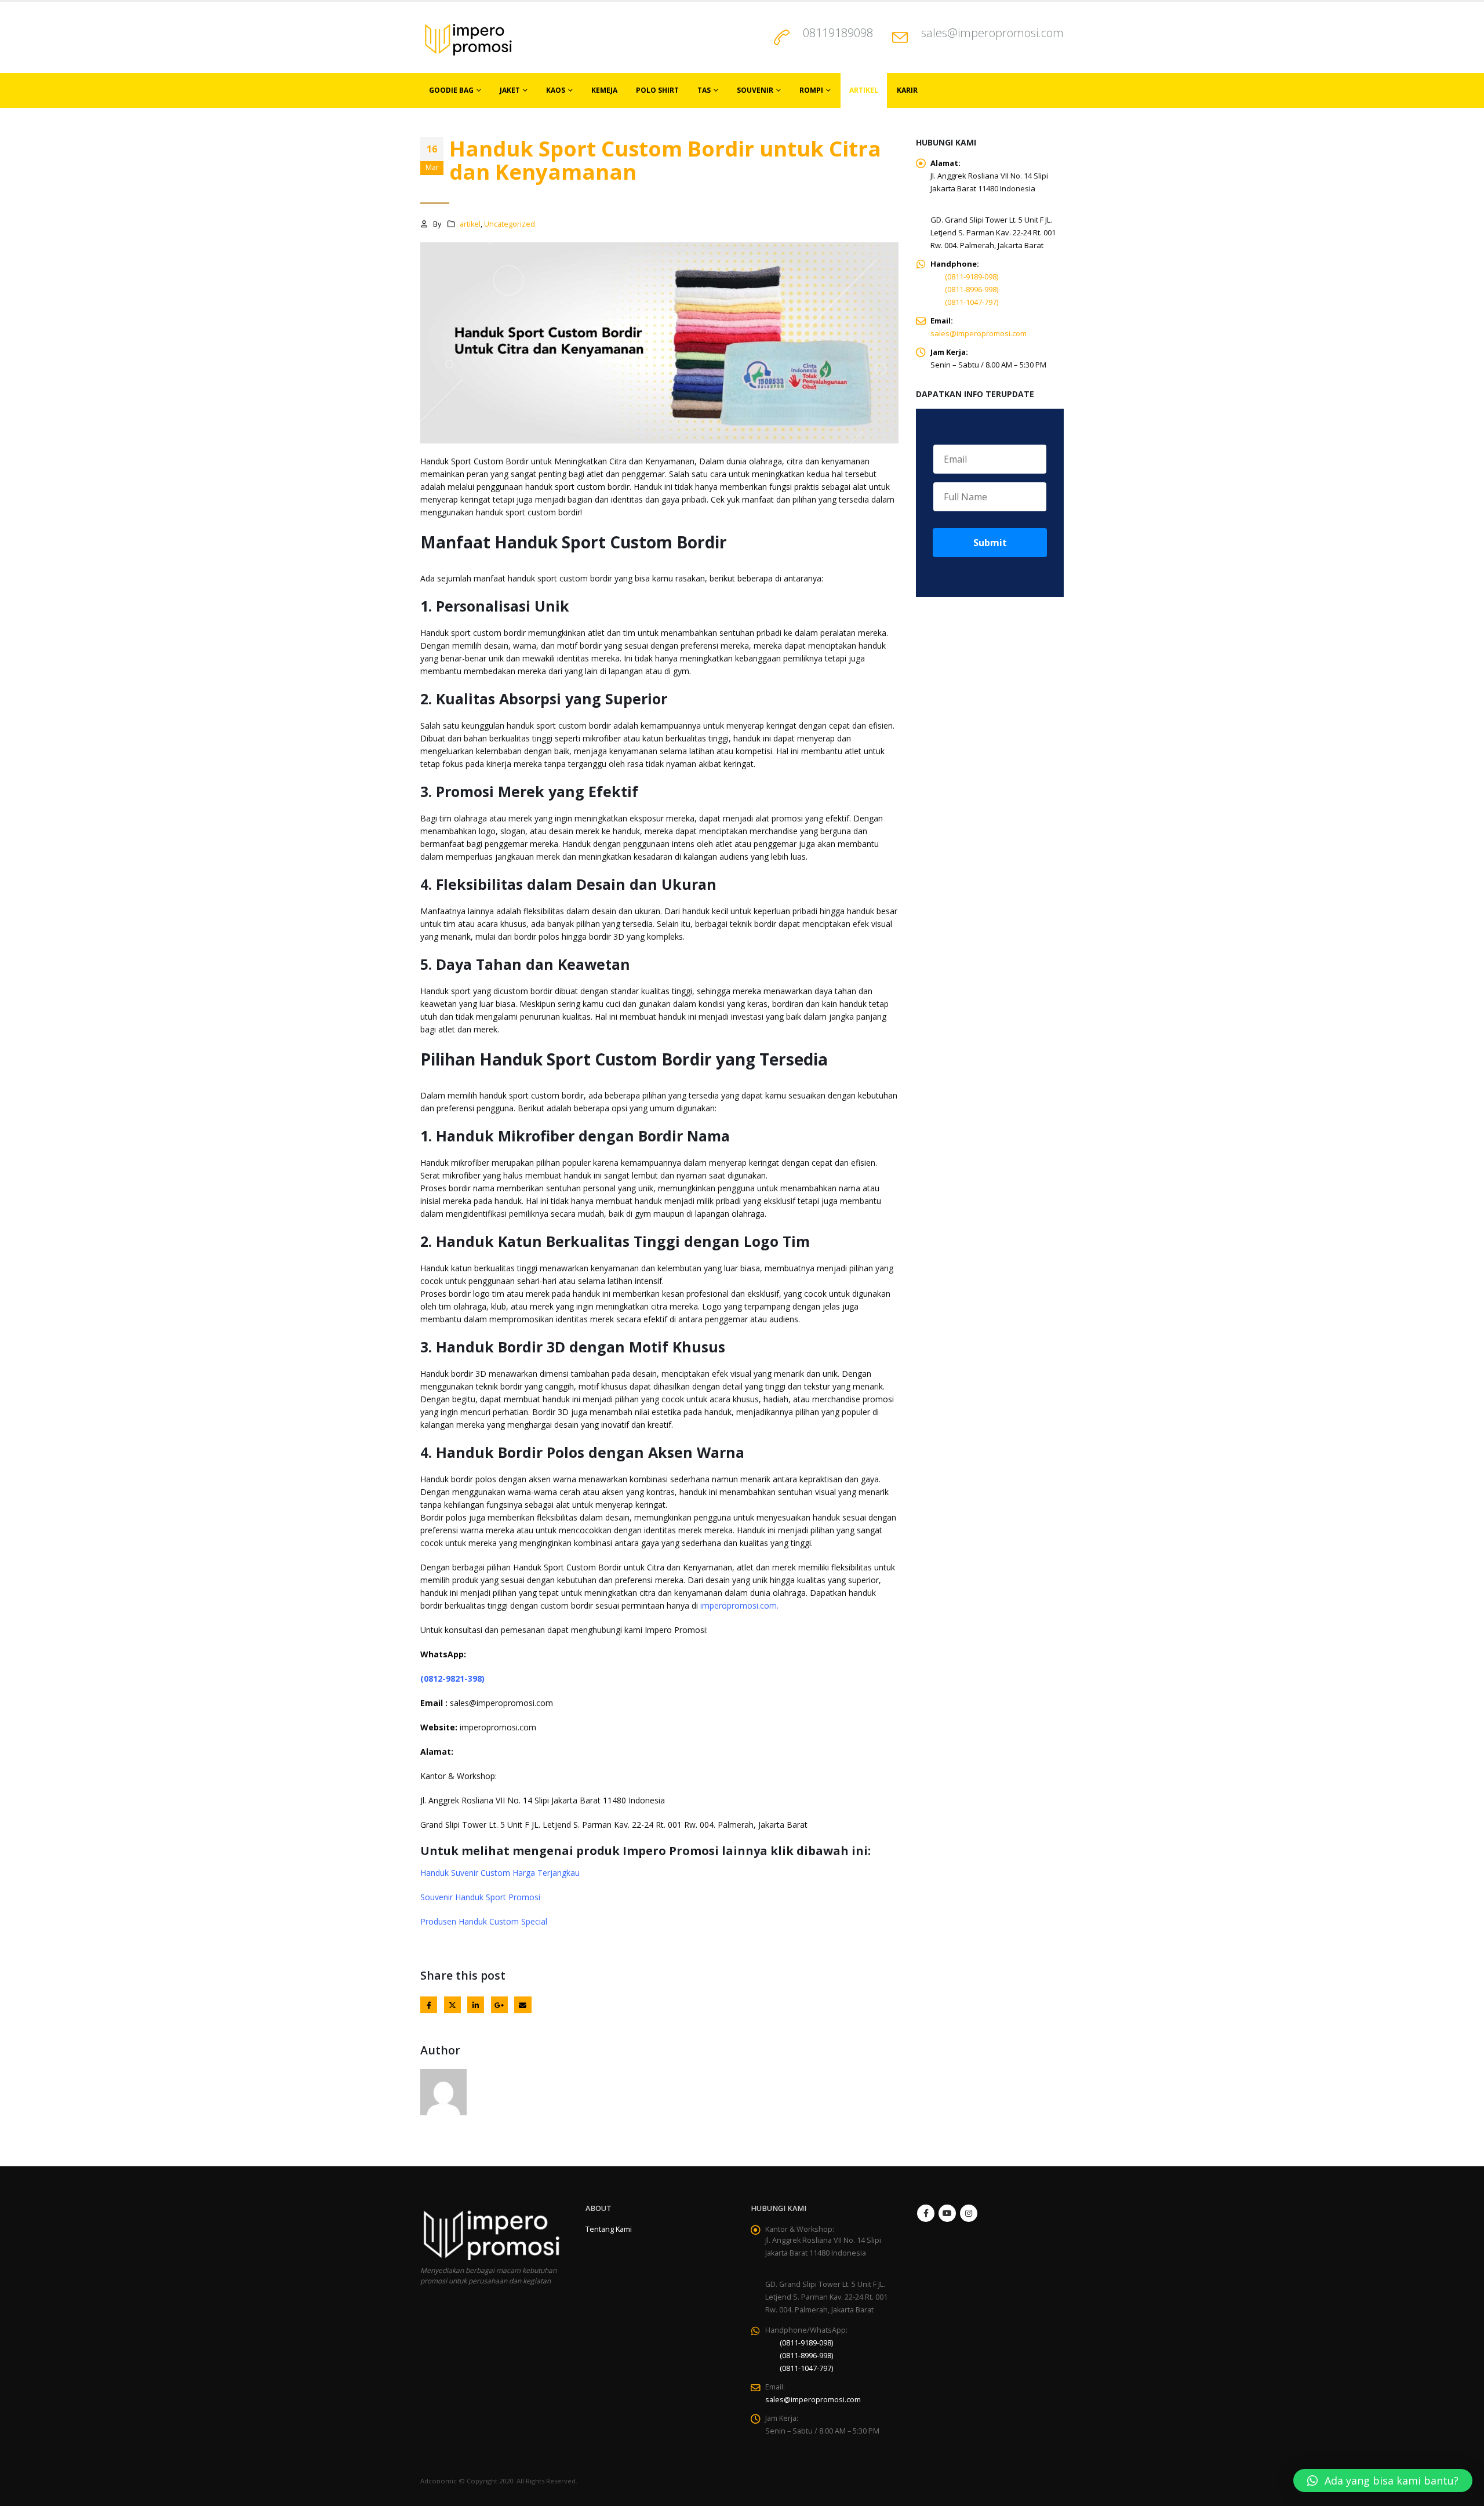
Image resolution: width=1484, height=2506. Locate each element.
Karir (907, 90)
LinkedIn (476, 2005)
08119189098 (838, 33)
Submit (990, 543)
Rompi (811, 90)
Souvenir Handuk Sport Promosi (480, 1897)
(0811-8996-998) (972, 289)
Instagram (969, 2213)
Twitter (452, 2005)
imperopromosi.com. (738, 1605)
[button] (1383, 2480)
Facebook (429, 2005)
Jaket (510, 90)
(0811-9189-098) (972, 277)
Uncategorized (510, 224)
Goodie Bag (451, 90)
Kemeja (604, 90)
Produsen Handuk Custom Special (484, 1921)
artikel (470, 224)
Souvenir (755, 90)
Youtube (947, 2213)
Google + (499, 2005)
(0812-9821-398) (452, 1678)
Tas (704, 90)
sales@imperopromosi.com (992, 33)
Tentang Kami (609, 2229)
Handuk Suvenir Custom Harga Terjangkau (500, 1873)
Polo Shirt (657, 90)
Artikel (864, 90)
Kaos (556, 90)
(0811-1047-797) (972, 302)
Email (523, 2005)
